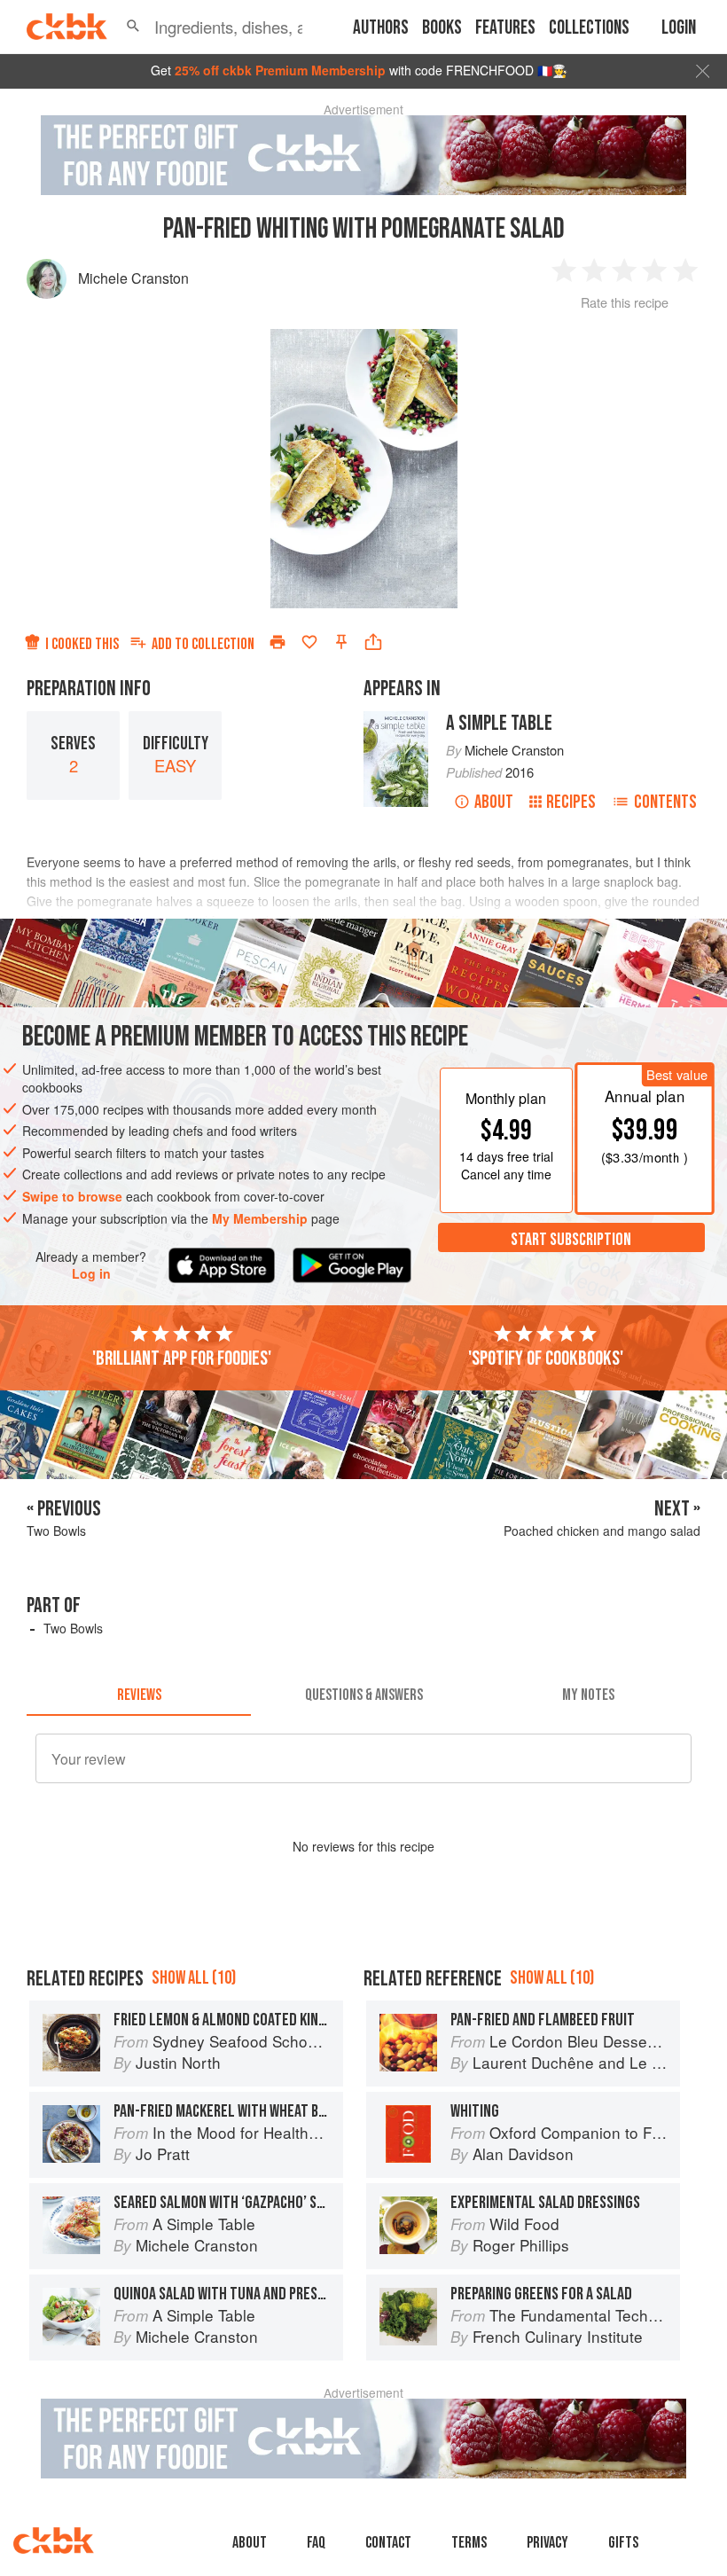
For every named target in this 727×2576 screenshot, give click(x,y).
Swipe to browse (72, 1196)
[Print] (278, 642)
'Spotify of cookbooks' (546, 1358)
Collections (589, 28)
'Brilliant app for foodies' (182, 1358)
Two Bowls (73, 1628)
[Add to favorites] (309, 642)
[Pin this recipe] (341, 642)
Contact (388, 2543)
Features (505, 28)
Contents (665, 802)
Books (442, 28)
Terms (469, 2543)
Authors (381, 28)
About (494, 802)
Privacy (547, 2543)
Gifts (623, 2543)
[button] (133, 27)
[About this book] (396, 719)
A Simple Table (499, 723)
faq (316, 2543)
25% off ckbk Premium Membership (280, 70)
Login (679, 28)
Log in (91, 1274)
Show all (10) (194, 1978)
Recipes (571, 802)
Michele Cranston (133, 278)
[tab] (139, 1695)
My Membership (260, 1218)
